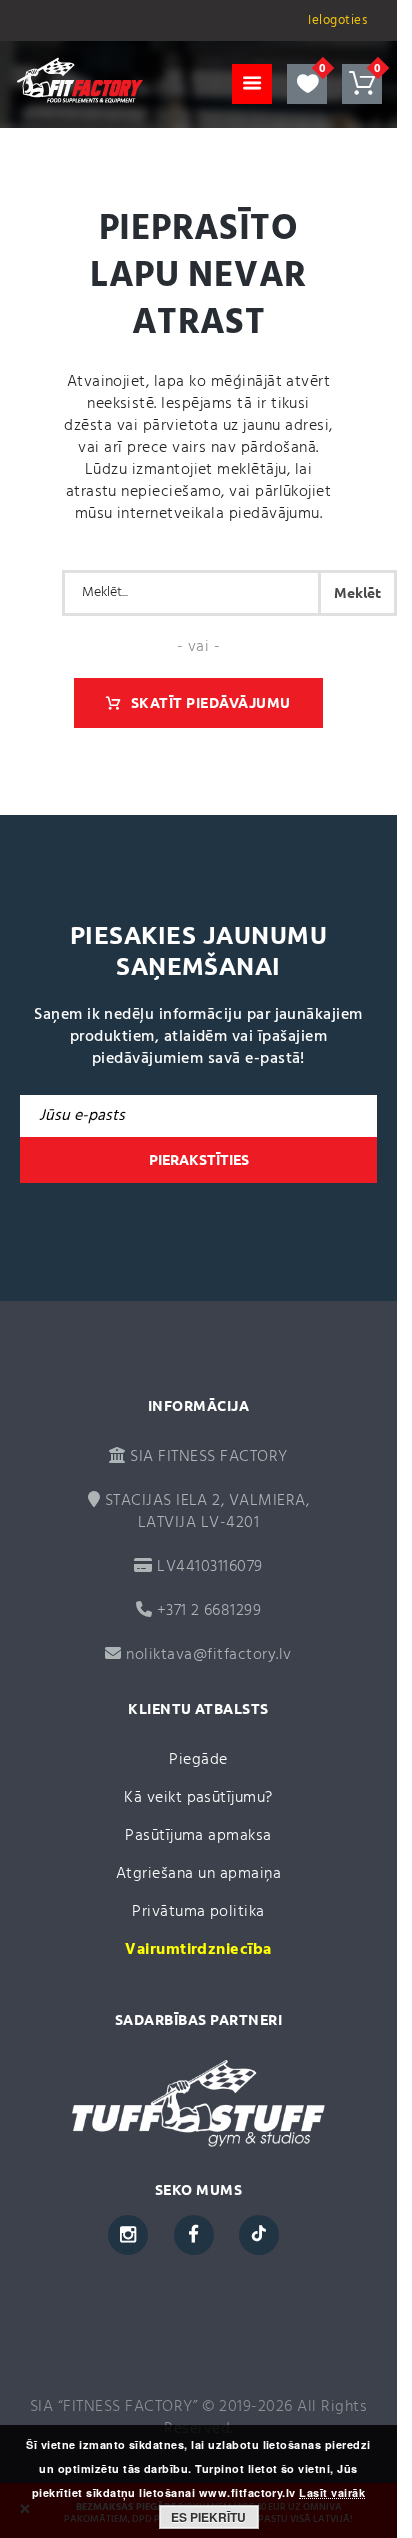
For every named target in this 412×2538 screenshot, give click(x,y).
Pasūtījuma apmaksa (198, 1836)
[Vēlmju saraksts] (307, 84)
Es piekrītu (208, 2517)
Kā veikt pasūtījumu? (198, 1798)
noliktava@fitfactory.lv (208, 1655)
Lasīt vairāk (332, 2493)
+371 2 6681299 (206, 1611)
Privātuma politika (198, 1912)
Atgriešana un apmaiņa (198, 1874)
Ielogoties (337, 20)
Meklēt (357, 593)
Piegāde (198, 1760)
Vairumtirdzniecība (198, 1950)
